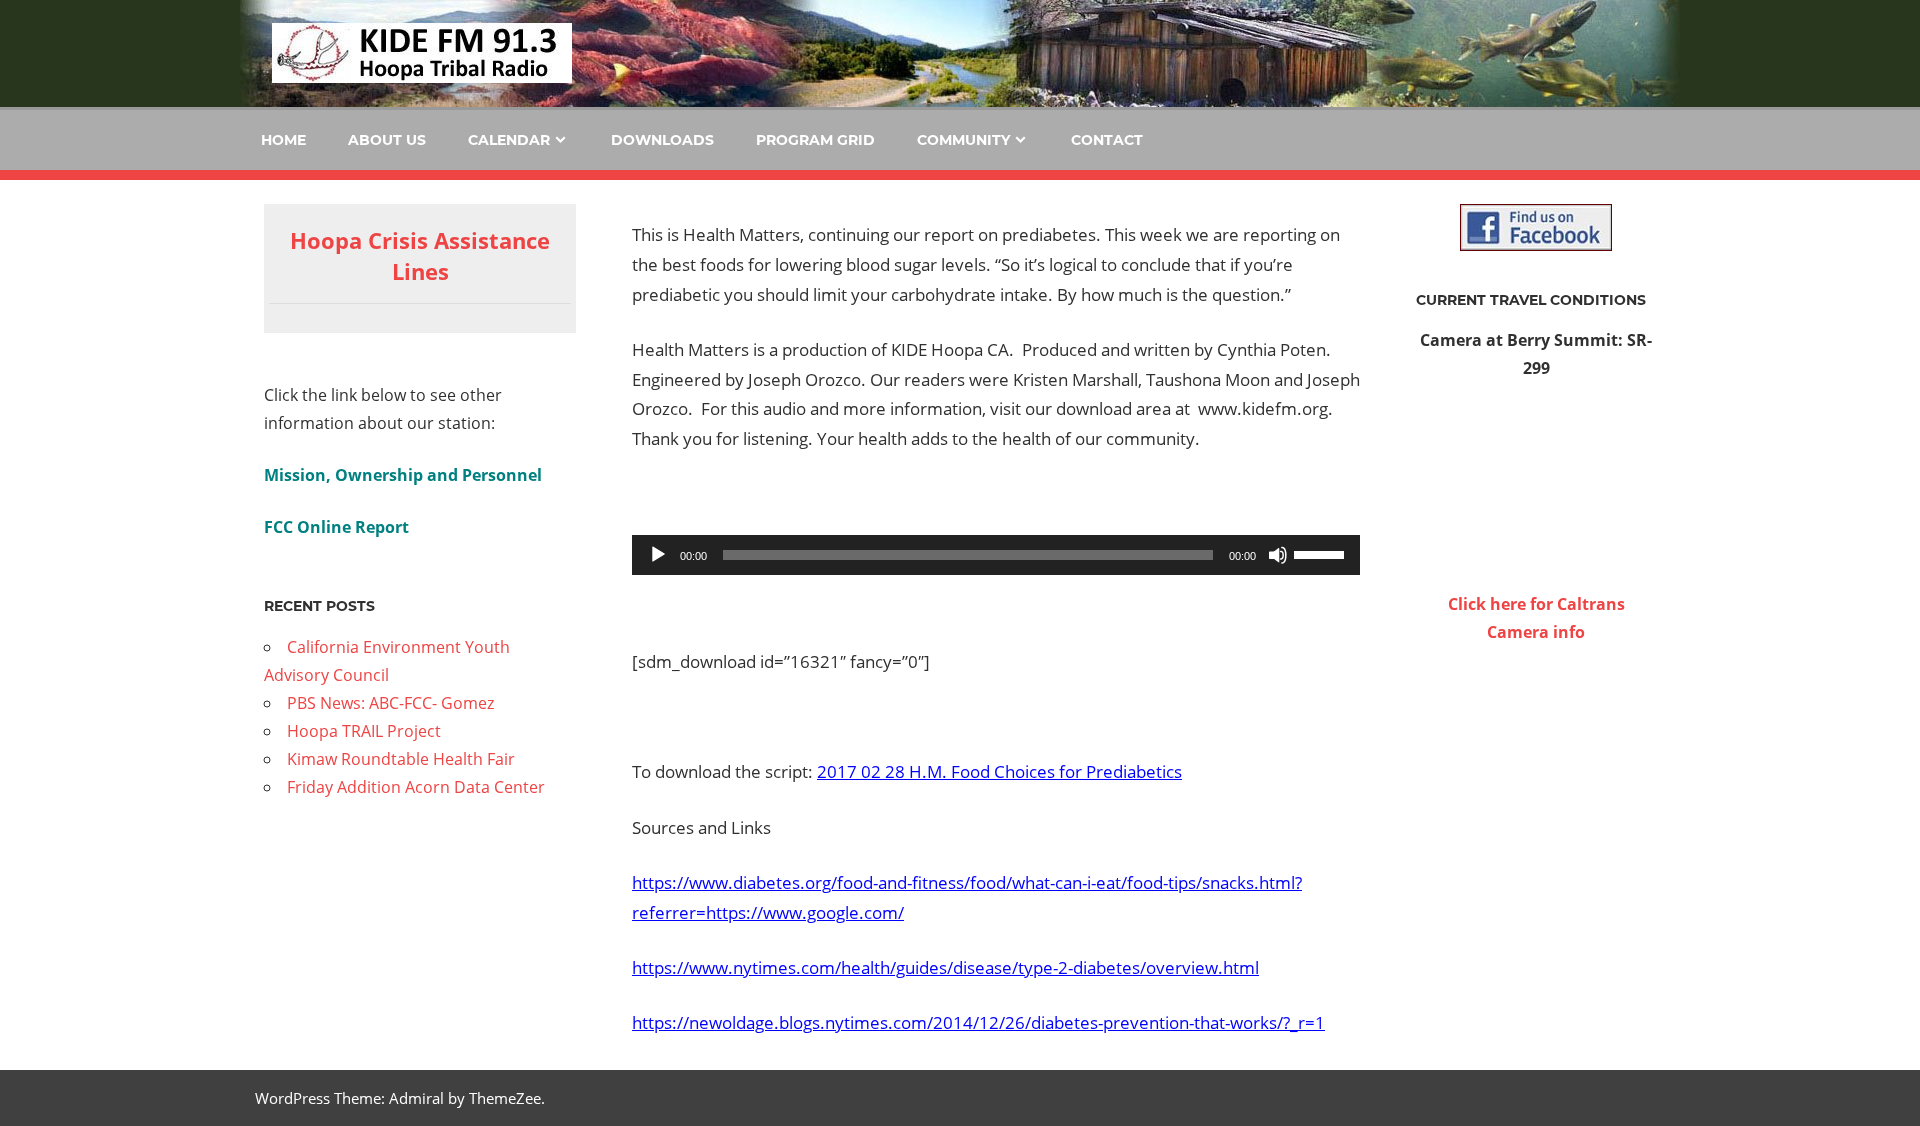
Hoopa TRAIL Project (364, 731)
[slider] (1322, 553)
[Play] (658, 555)
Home (283, 140)
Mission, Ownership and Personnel (403, 475)
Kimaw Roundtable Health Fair (401, 759)
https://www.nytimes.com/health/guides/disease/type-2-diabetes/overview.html (945, 967)
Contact (1107, 140)
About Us (387, 140)
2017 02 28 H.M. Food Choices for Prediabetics (999, 771)
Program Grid (815, 140)
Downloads (662, 140)
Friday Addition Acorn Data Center (416, 787)
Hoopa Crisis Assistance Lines (420, 255)
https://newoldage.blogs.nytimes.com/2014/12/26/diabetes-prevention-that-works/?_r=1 (978, 1022)
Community (963, 140)
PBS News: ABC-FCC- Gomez (390, 703)
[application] (996, 555)
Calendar (509, 140)
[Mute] (1278, 555)
